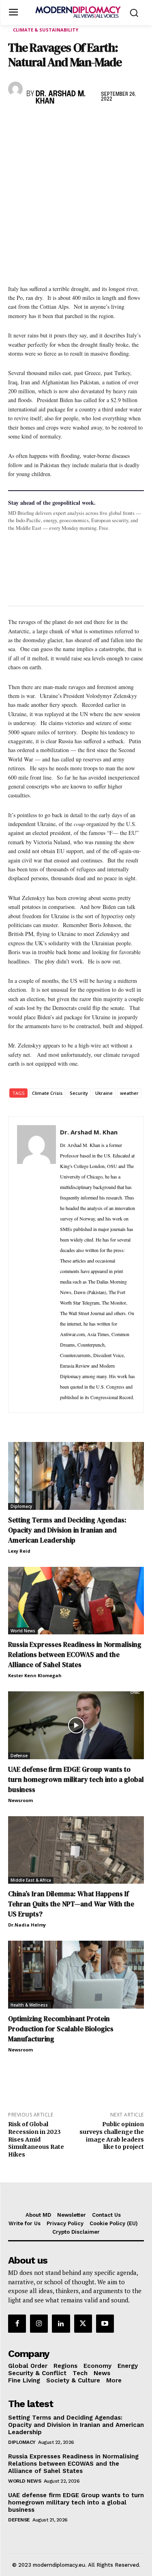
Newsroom (20, 1800)
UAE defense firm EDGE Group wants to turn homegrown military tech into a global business (76, 1779)
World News (23, 1631)
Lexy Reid (19, 1551)
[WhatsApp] (54, 122)
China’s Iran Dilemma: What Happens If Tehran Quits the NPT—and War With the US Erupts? (71, 1904)
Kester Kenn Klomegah (35, 1675)
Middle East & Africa (31, 1880)
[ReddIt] (91, 122)
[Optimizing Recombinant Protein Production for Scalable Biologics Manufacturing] (76, 1975)
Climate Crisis (47, 1093)
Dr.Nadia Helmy (27, 1925)
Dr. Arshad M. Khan (61, 98)
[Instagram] (39, 2323)
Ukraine (104, 1093)
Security (79, 1093)
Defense (19, 1756)
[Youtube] (105, 2323)
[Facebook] (16, 122)
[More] (128, 122)
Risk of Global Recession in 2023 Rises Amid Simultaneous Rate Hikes (36, 2139)
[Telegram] (109, 122)
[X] (35, 122)
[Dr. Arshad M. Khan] (15, 89)
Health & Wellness (29, 2005)
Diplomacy (21, 1506)
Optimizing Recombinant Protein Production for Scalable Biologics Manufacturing (61, 2029)
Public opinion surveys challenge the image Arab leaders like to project (112, 2135)
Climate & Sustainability (46, 30)
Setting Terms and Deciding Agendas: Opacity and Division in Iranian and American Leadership (67, 1530)
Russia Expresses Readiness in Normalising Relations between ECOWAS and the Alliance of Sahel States (75, 1655)
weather (129, 1093)
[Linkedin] (72, 122)
